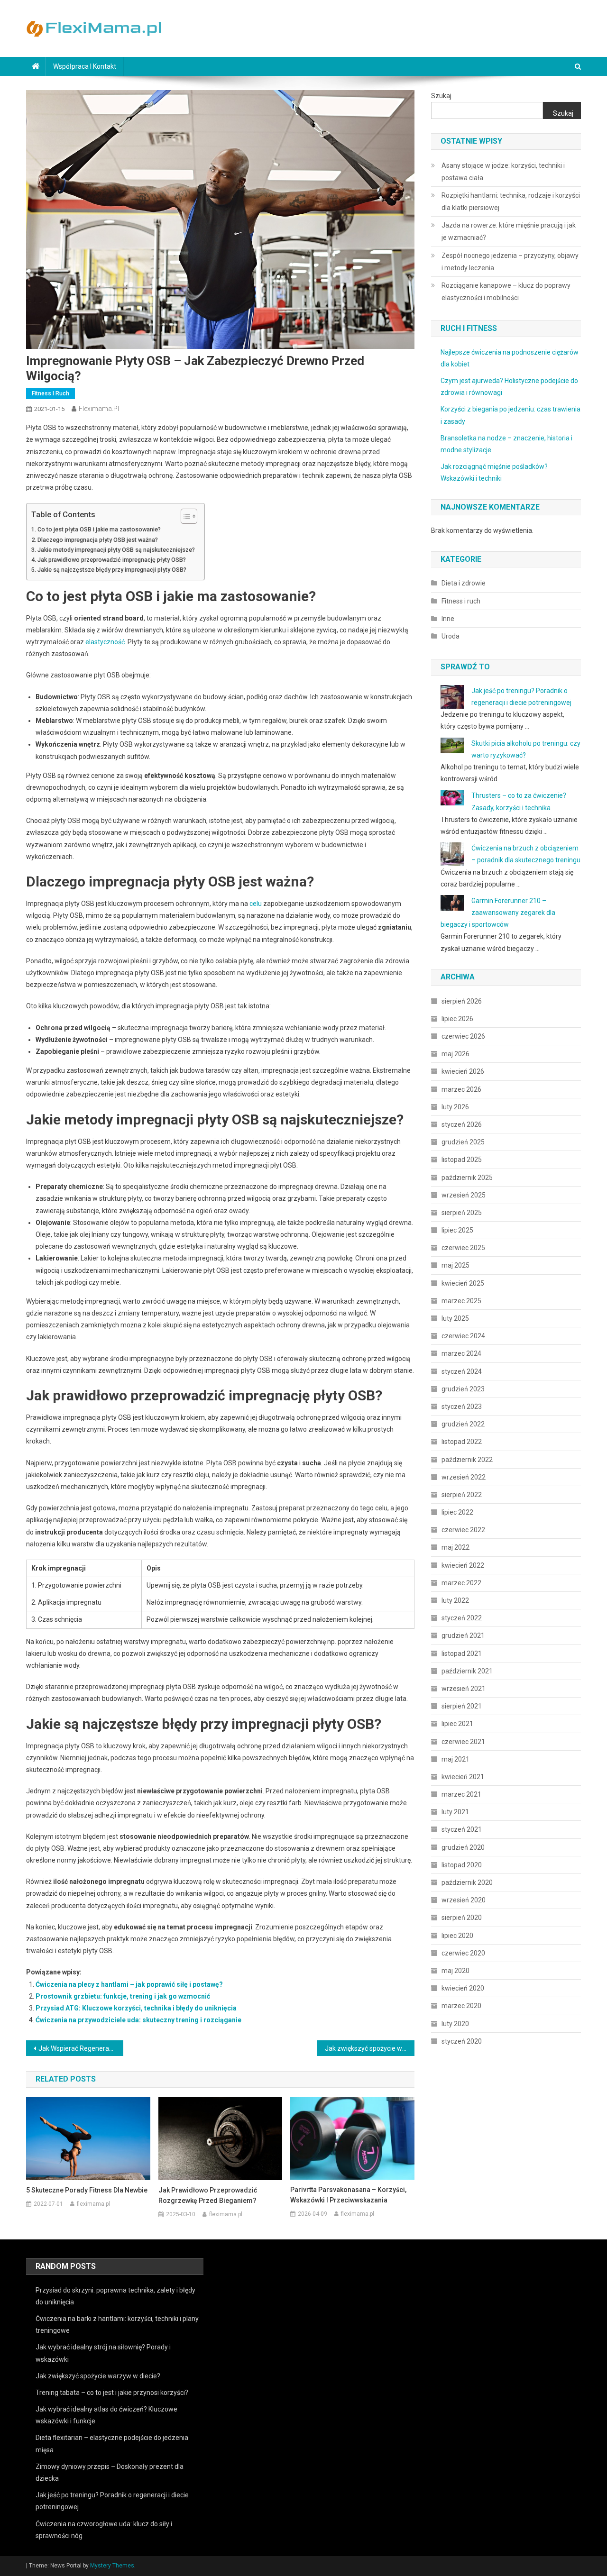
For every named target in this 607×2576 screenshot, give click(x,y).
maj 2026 (455, 1054)
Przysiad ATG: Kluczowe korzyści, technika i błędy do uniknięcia (136, 2008)
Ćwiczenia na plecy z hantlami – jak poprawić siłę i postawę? (129, 1984)
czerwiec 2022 (463, 1530)
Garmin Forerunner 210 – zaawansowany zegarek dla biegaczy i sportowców (498, 913)
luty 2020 (455, 2024)
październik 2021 (467, 1671)
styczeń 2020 (462, 2041)
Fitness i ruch (51, 393)
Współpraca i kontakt (85, 66)
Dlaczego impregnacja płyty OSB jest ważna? (98, 540)
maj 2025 (455, 1265)
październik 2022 (467, 1460)
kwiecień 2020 (463, 1988)
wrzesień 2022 (464, 1477)
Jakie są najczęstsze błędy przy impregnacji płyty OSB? (112, 570)
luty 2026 (455, 1107)
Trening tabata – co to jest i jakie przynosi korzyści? (112, 2393)
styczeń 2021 (462, 1829)
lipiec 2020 (457, 1936)
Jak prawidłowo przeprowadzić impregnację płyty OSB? (112, 560)
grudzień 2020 (463, 1847)
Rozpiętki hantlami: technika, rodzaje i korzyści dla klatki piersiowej (511, 201)
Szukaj (441, 96)
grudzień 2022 (463, 1424)
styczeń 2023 (462, 1407)
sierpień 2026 (462, 1001)
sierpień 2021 (462, 1706)
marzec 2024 (461, 1353)
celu (256, 904)
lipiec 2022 (457, 1512)
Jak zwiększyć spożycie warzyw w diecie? (370, 2048)
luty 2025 (455, 1318)
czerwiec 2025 (463, 1248)
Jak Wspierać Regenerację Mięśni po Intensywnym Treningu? (81, 2048)
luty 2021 (455, 1812)
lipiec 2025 (457, 1230)
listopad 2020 (462, 1865)
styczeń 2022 (462, 1618)
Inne (448, 619)
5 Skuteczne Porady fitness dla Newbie (87, 2190)
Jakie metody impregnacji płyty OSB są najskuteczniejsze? (116, 550)
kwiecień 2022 (463, 1565)
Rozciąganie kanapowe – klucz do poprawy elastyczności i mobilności (506, 292)
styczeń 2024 (462, 1371)
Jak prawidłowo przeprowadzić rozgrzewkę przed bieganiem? (208, 2195)
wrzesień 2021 (464, 1689)
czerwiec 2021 (463, 1742)
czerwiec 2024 (463, 1336)
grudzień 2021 (463, 1635)
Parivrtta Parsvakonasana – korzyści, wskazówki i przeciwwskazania (348, 2195)
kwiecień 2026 (463, 1071)
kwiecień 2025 (463, 1283)
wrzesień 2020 (464, 1900)
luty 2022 (455, 1600)
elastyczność (105, 642)
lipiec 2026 (457, 1019)
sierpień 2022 (462, 1495)
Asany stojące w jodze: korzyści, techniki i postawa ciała (503, 172)
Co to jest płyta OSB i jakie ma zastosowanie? (99, 529)
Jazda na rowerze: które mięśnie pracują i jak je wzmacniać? (509, 231)
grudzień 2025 (463, 1142)
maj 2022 (455, 1547)
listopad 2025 (462, 1160)
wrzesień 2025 (464, 1195)
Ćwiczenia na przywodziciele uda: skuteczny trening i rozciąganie (138, 2020)
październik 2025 (467, 1178)
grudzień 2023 (463, 1389)
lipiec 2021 (457, 1724)
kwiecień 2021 (463, 1777)
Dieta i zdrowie (464, 583)
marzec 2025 (461, 1301)
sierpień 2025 (462, 1213)
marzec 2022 (461, 1583)
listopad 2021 (462, 1653)
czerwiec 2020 (463, 1953)
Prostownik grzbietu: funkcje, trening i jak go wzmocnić (123, 1996)
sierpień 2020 (462, 1918)
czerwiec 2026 (463, 1036)
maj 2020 (455, 1971)
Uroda (451, 636)
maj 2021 (455, 1759)
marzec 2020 (461, 2006)
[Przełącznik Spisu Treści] (184, 516)
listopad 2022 (462, 1442)
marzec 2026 (461, 1089)
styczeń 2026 (462, 1124)
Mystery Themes (112, 2566)
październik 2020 (467, 1882)
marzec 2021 (461, 1794)
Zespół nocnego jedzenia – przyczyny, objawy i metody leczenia (510, 262)
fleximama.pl (99, 409)
